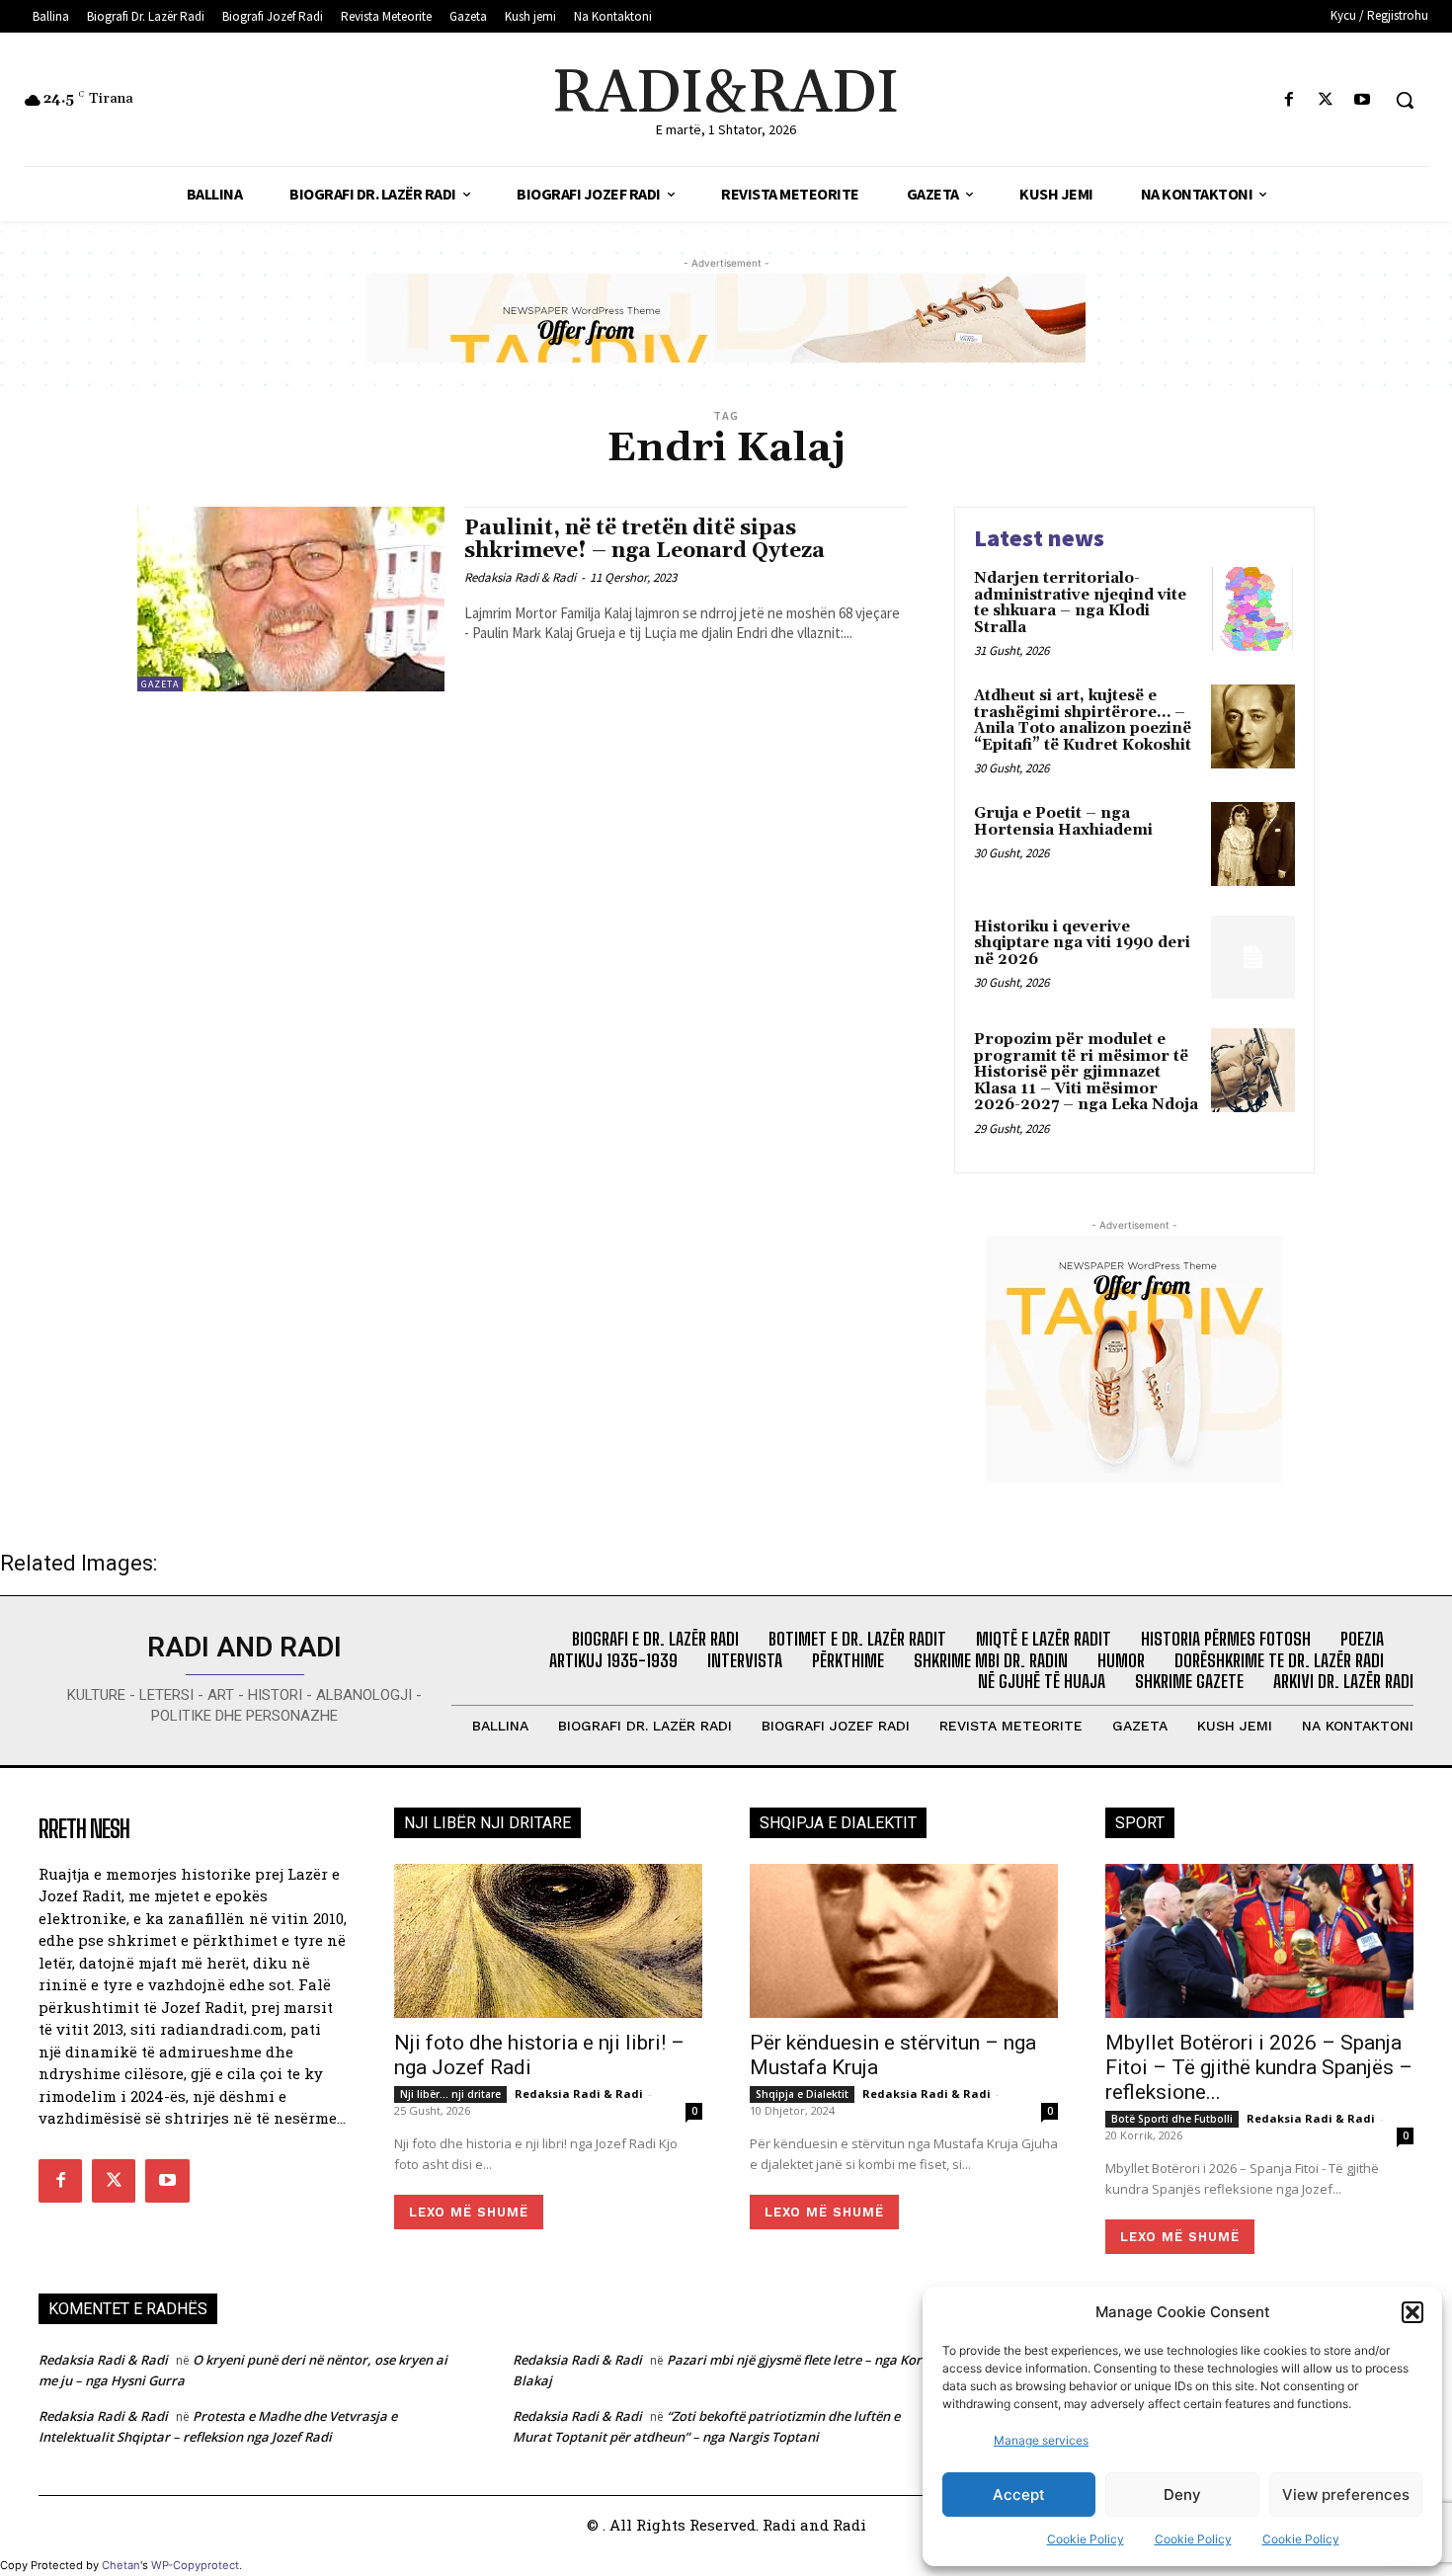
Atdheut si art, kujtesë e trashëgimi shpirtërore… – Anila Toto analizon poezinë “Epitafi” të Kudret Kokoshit (1083, 721)
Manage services (1041, 2440)
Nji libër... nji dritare (450, 2094)
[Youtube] (1363, 100)
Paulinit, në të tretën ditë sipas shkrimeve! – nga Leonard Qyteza (645, 540)
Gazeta (160, 684)
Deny (1182, 2495)
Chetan (121, 2565)
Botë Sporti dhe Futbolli (1172, 2119)
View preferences (1346, 2495)
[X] (1326, 100)
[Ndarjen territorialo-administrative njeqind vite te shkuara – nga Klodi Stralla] (1253, 609)
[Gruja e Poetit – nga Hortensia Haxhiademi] (1253, 844)
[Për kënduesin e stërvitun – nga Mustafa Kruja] (904, 1941)
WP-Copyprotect (195, 2565)
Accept (1019, 2495)
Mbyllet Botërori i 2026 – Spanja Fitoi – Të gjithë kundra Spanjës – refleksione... (1259, 2067)
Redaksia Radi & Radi (520, 577)
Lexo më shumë (469, 2212)
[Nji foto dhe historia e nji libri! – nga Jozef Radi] (548, 1941)
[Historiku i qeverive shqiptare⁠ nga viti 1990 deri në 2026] (1253, 958)
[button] (1412, 2312)
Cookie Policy (1086, 2539)
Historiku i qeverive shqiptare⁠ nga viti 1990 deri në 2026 (1082, 943)
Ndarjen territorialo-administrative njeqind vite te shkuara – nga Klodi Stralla (1080, 603)
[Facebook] (1289, 100)
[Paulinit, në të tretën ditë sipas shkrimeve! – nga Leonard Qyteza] (291, 599)
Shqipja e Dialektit (802, 2094)
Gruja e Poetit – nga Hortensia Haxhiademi (1063, 822)
